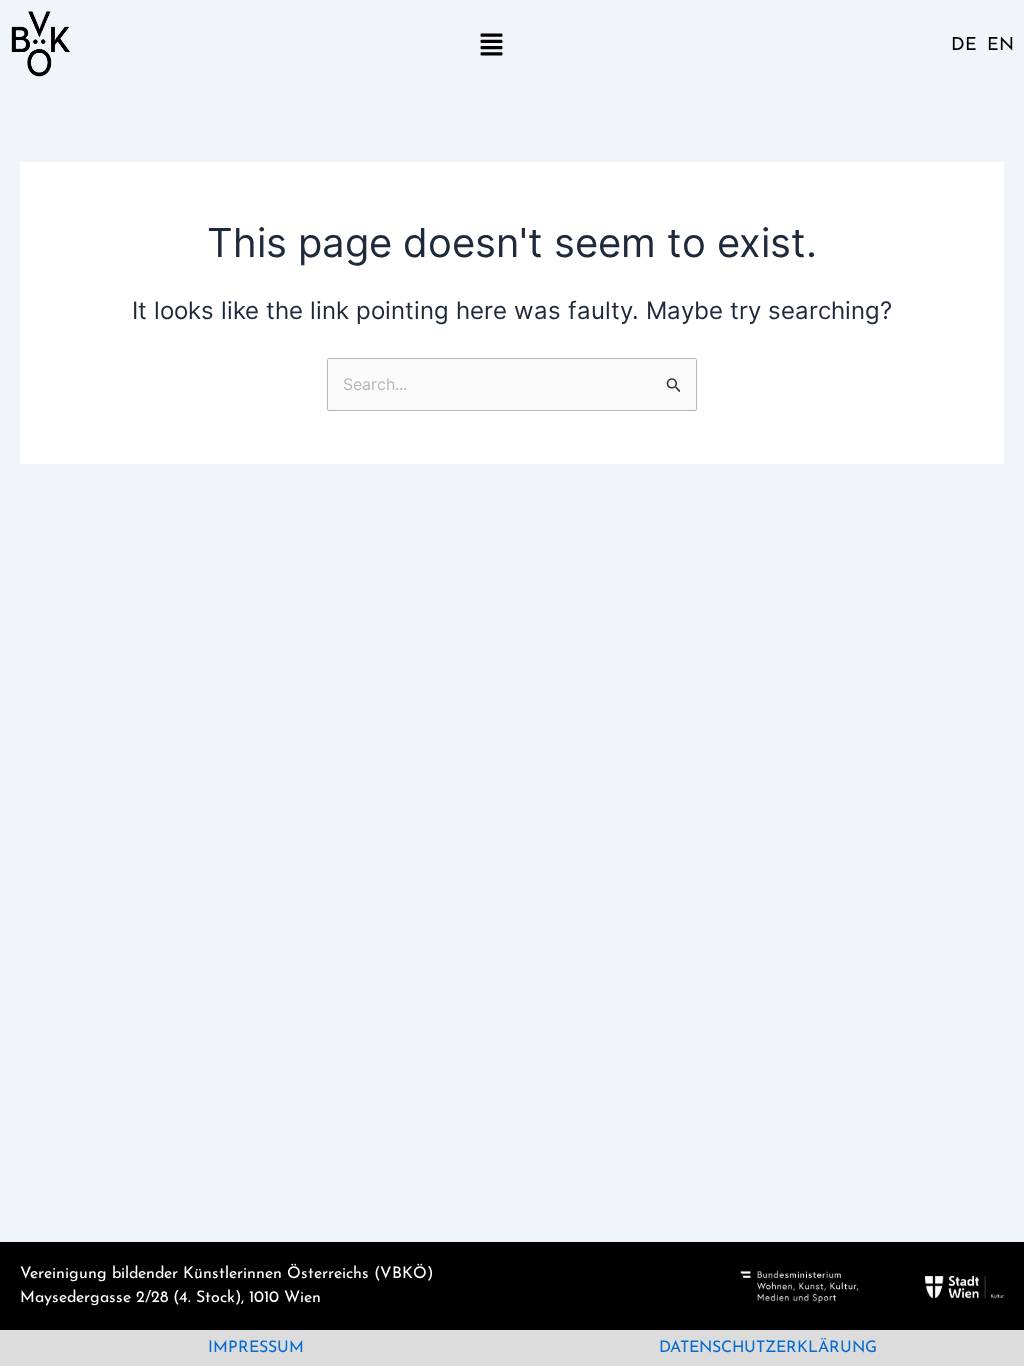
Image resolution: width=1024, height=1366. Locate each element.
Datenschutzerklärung (768, 1348)
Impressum (256, 1348)
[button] (491, 43)
